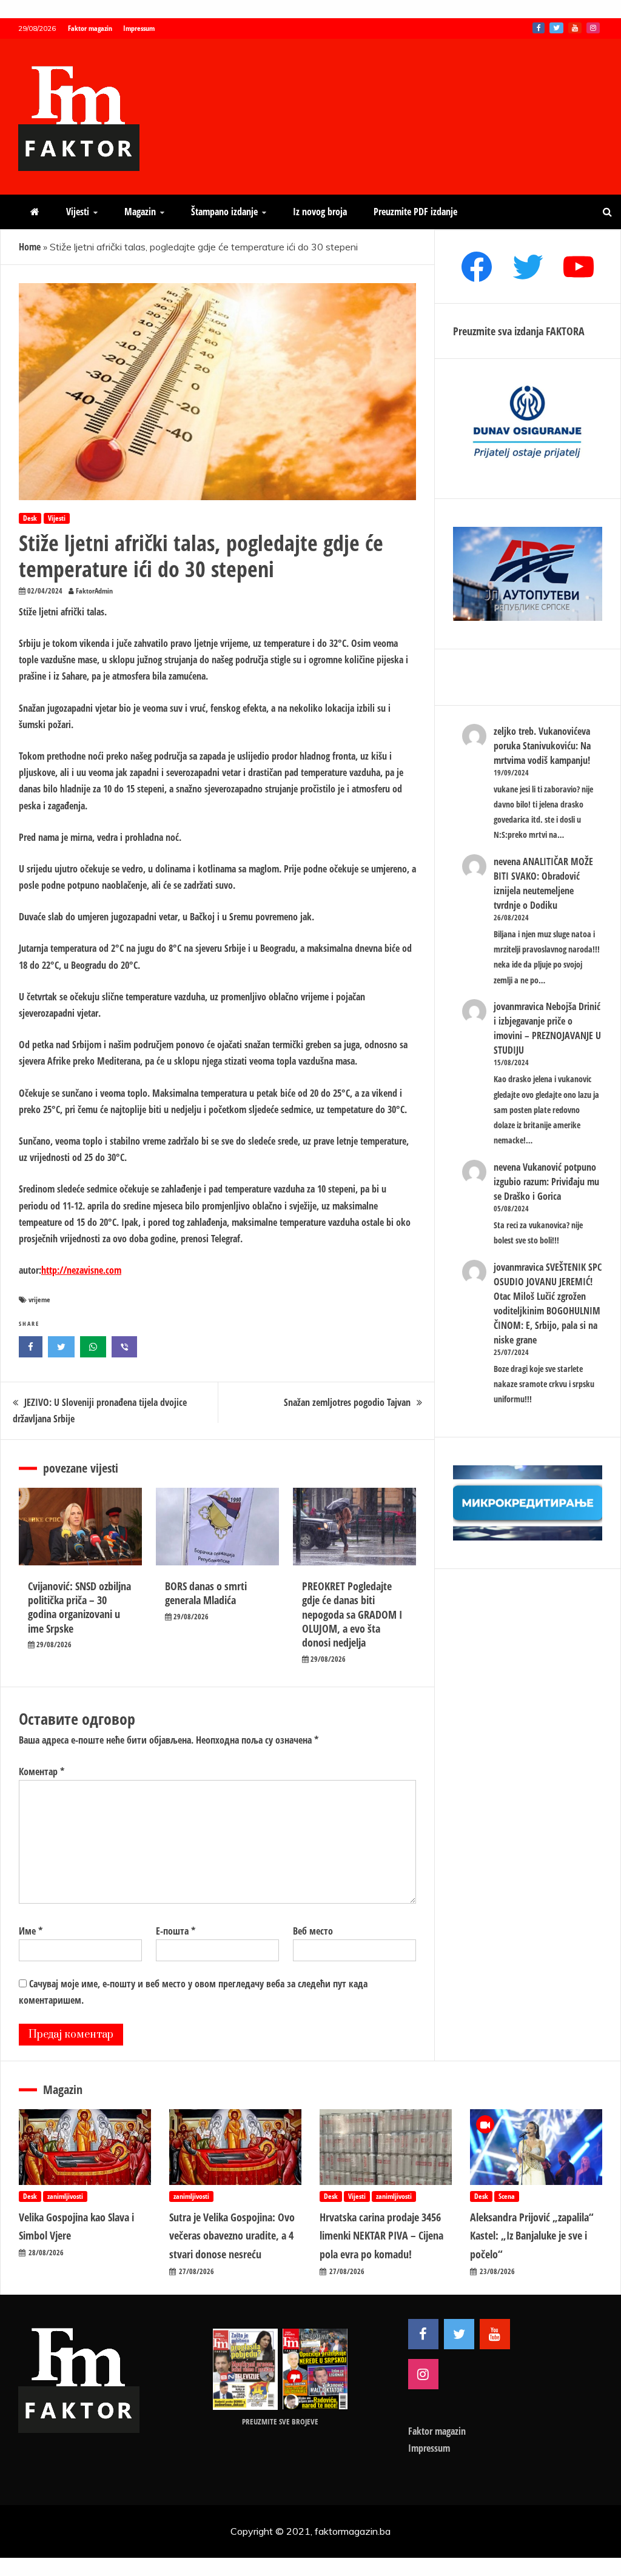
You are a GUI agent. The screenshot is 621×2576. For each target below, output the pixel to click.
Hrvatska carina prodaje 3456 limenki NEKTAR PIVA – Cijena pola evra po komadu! (381, 2236)
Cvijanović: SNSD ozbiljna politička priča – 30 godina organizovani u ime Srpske (79, 1607)
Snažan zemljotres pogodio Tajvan (347, 1402)
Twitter (556, 28)
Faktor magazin (90, 28)
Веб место (313, 1931)
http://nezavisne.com (81, 1270)
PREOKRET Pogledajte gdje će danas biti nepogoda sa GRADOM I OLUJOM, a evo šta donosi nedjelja (352, 1614)
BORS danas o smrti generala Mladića (206, 1593)
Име (31, 1931)
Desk (30, 518)
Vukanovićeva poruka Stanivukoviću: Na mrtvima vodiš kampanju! (542, 746)
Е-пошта (176, 1931)
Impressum (139, 28)
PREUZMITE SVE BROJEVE (280, 2421)
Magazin (140, 212)
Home (30, 247)
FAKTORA (565, 331)
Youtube (575, 28)
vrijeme (39, 1300)
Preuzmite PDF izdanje (415, 212)
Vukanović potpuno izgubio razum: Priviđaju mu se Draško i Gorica (546, 1182)
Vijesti (78, 212)
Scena (507, 2196)
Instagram (593, 28)
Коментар (42, 1771)
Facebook (539, 28)
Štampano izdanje (224, 212)
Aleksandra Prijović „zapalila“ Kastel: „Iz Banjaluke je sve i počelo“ (532, 2236)
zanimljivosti (65, 2196)
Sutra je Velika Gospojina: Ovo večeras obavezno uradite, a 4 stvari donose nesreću (232, 2236)
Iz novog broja (320, 212)
